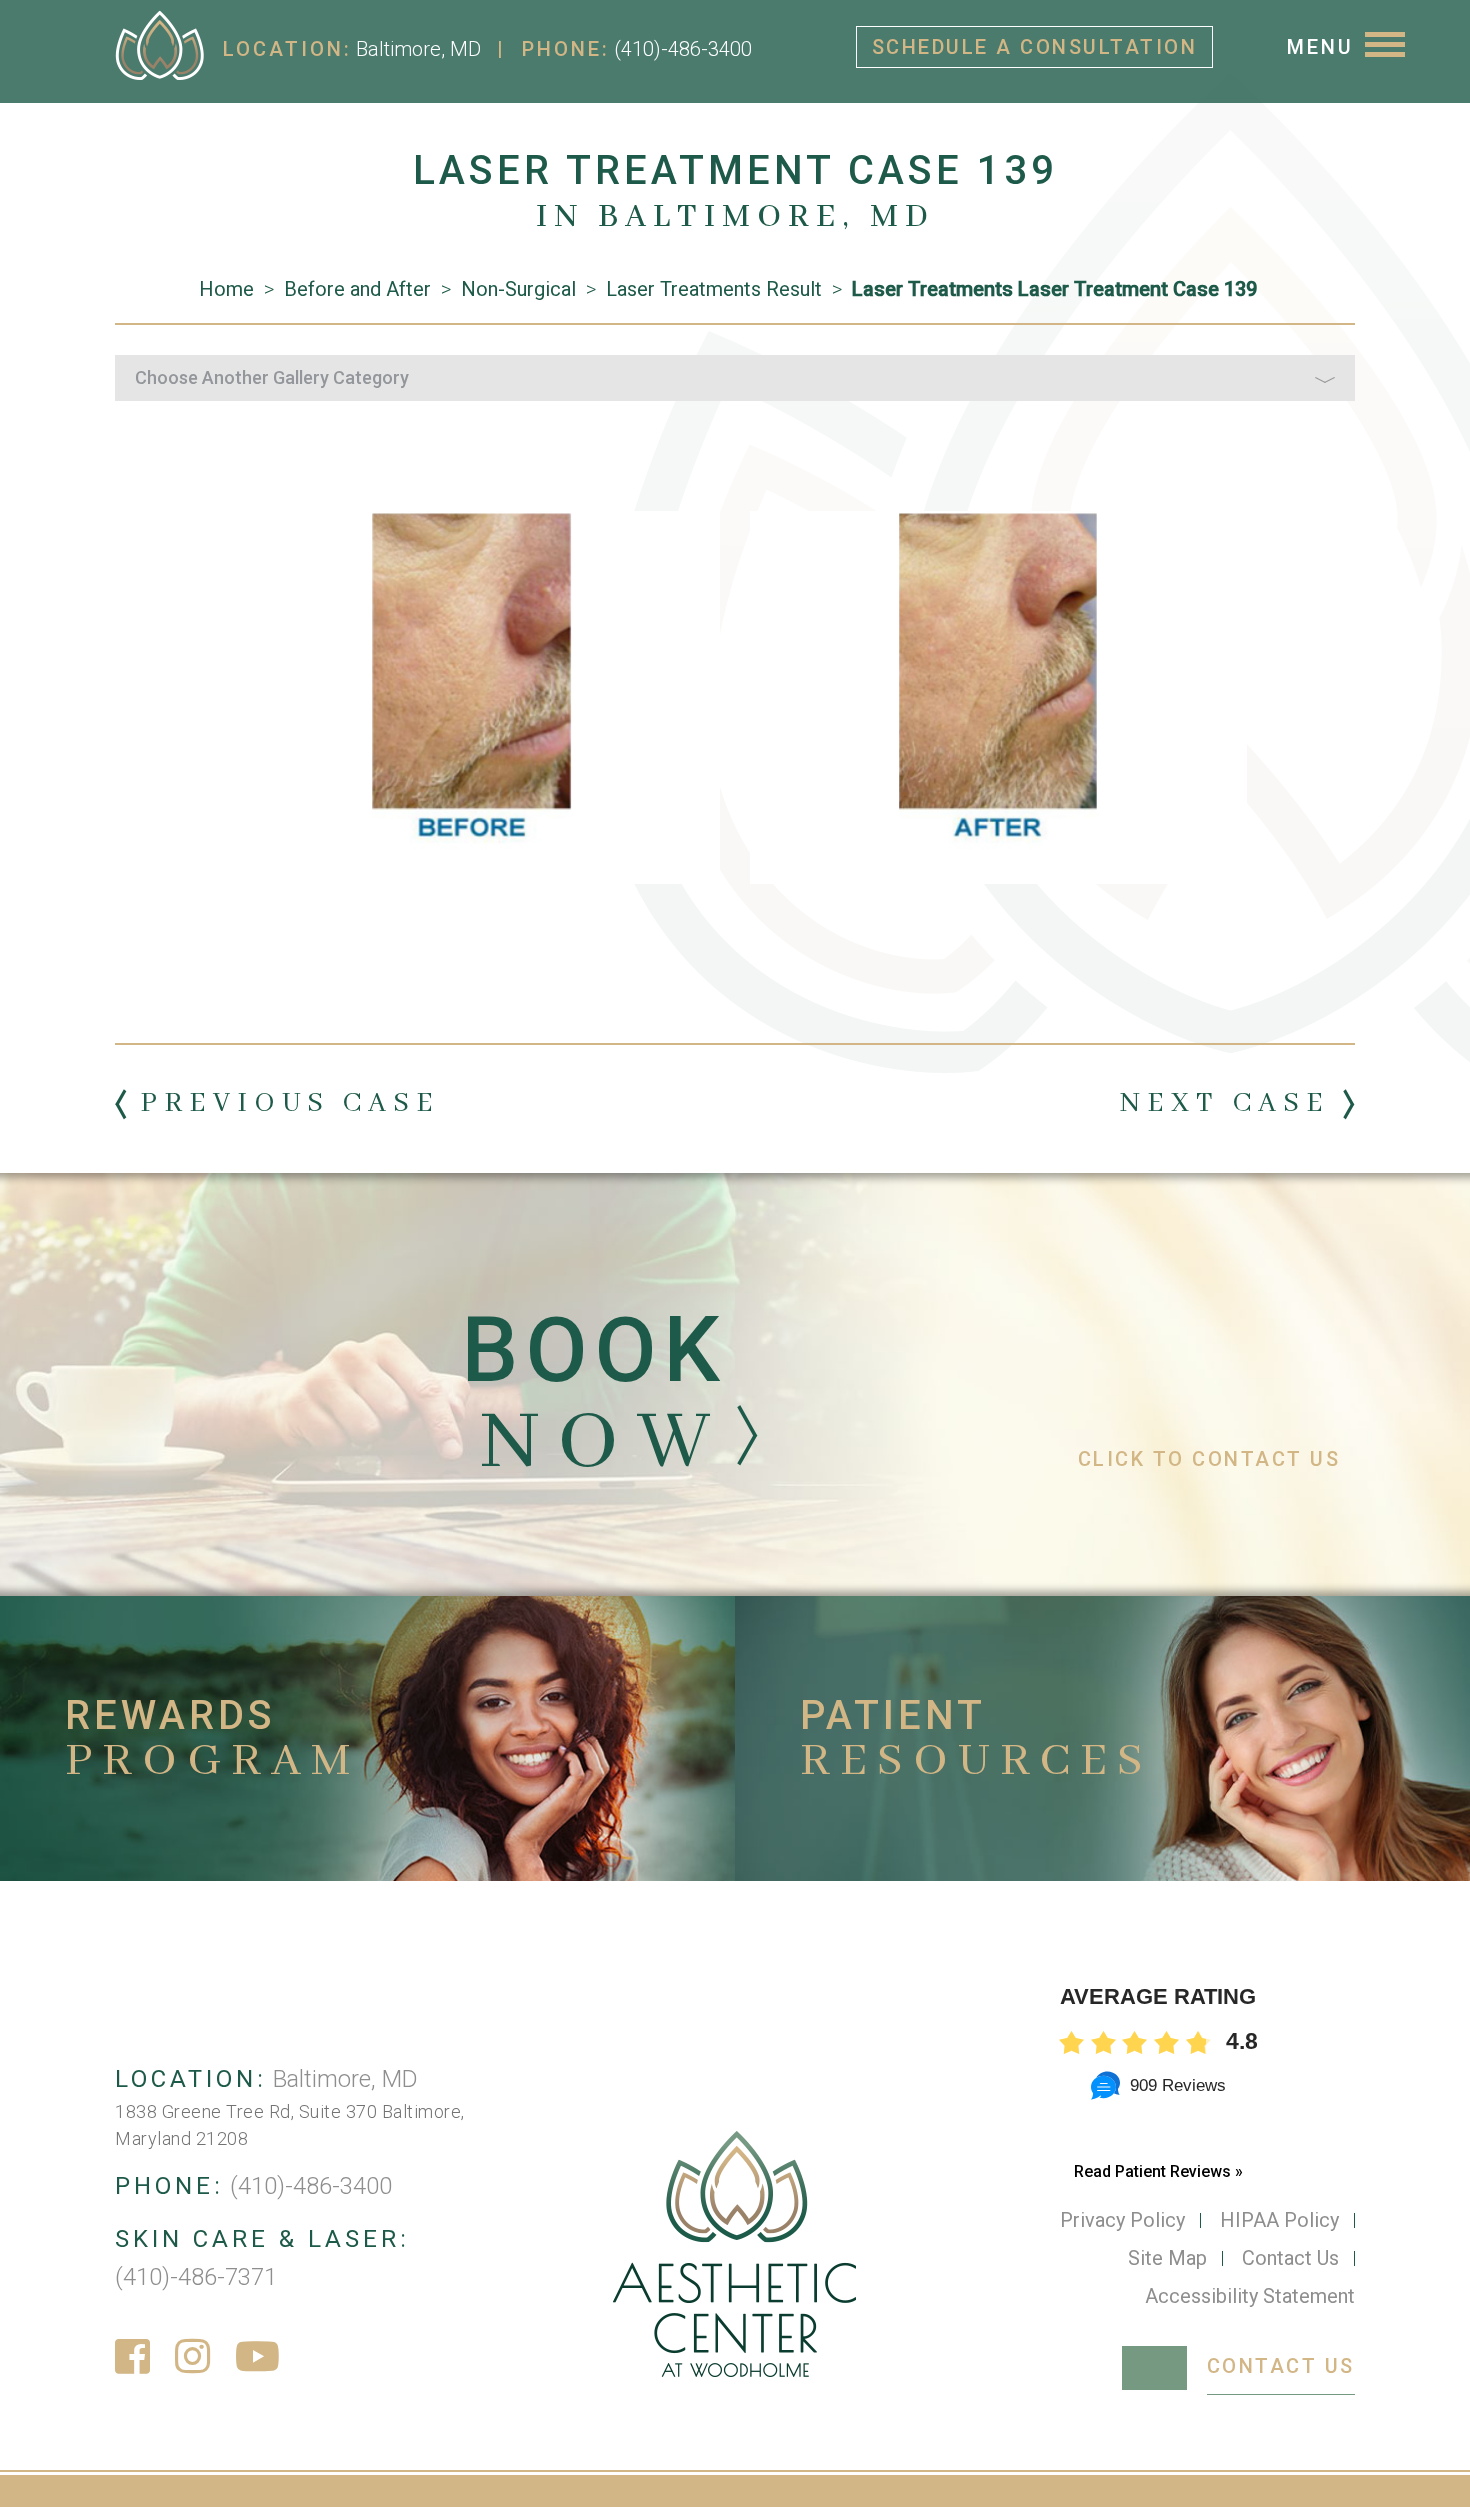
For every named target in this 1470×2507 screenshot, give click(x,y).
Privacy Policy (1122, 2220)
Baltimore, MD (418, 49)
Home (226, 289)
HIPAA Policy (1279, 2220)
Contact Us (1290, 2258)
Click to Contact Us (1209, 1459)
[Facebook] (132, 2357)
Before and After (357, 289)
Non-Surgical (518, 289)
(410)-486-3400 (683, 49)
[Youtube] (257, 2357)
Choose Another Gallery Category (272, 377)
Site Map (1167, 2258)
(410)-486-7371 (196, 2277)
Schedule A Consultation (1035, 47)
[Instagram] (192, 2357)
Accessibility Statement (1250, 2296)
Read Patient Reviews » (1158, 2171)
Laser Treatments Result (714, 289)
